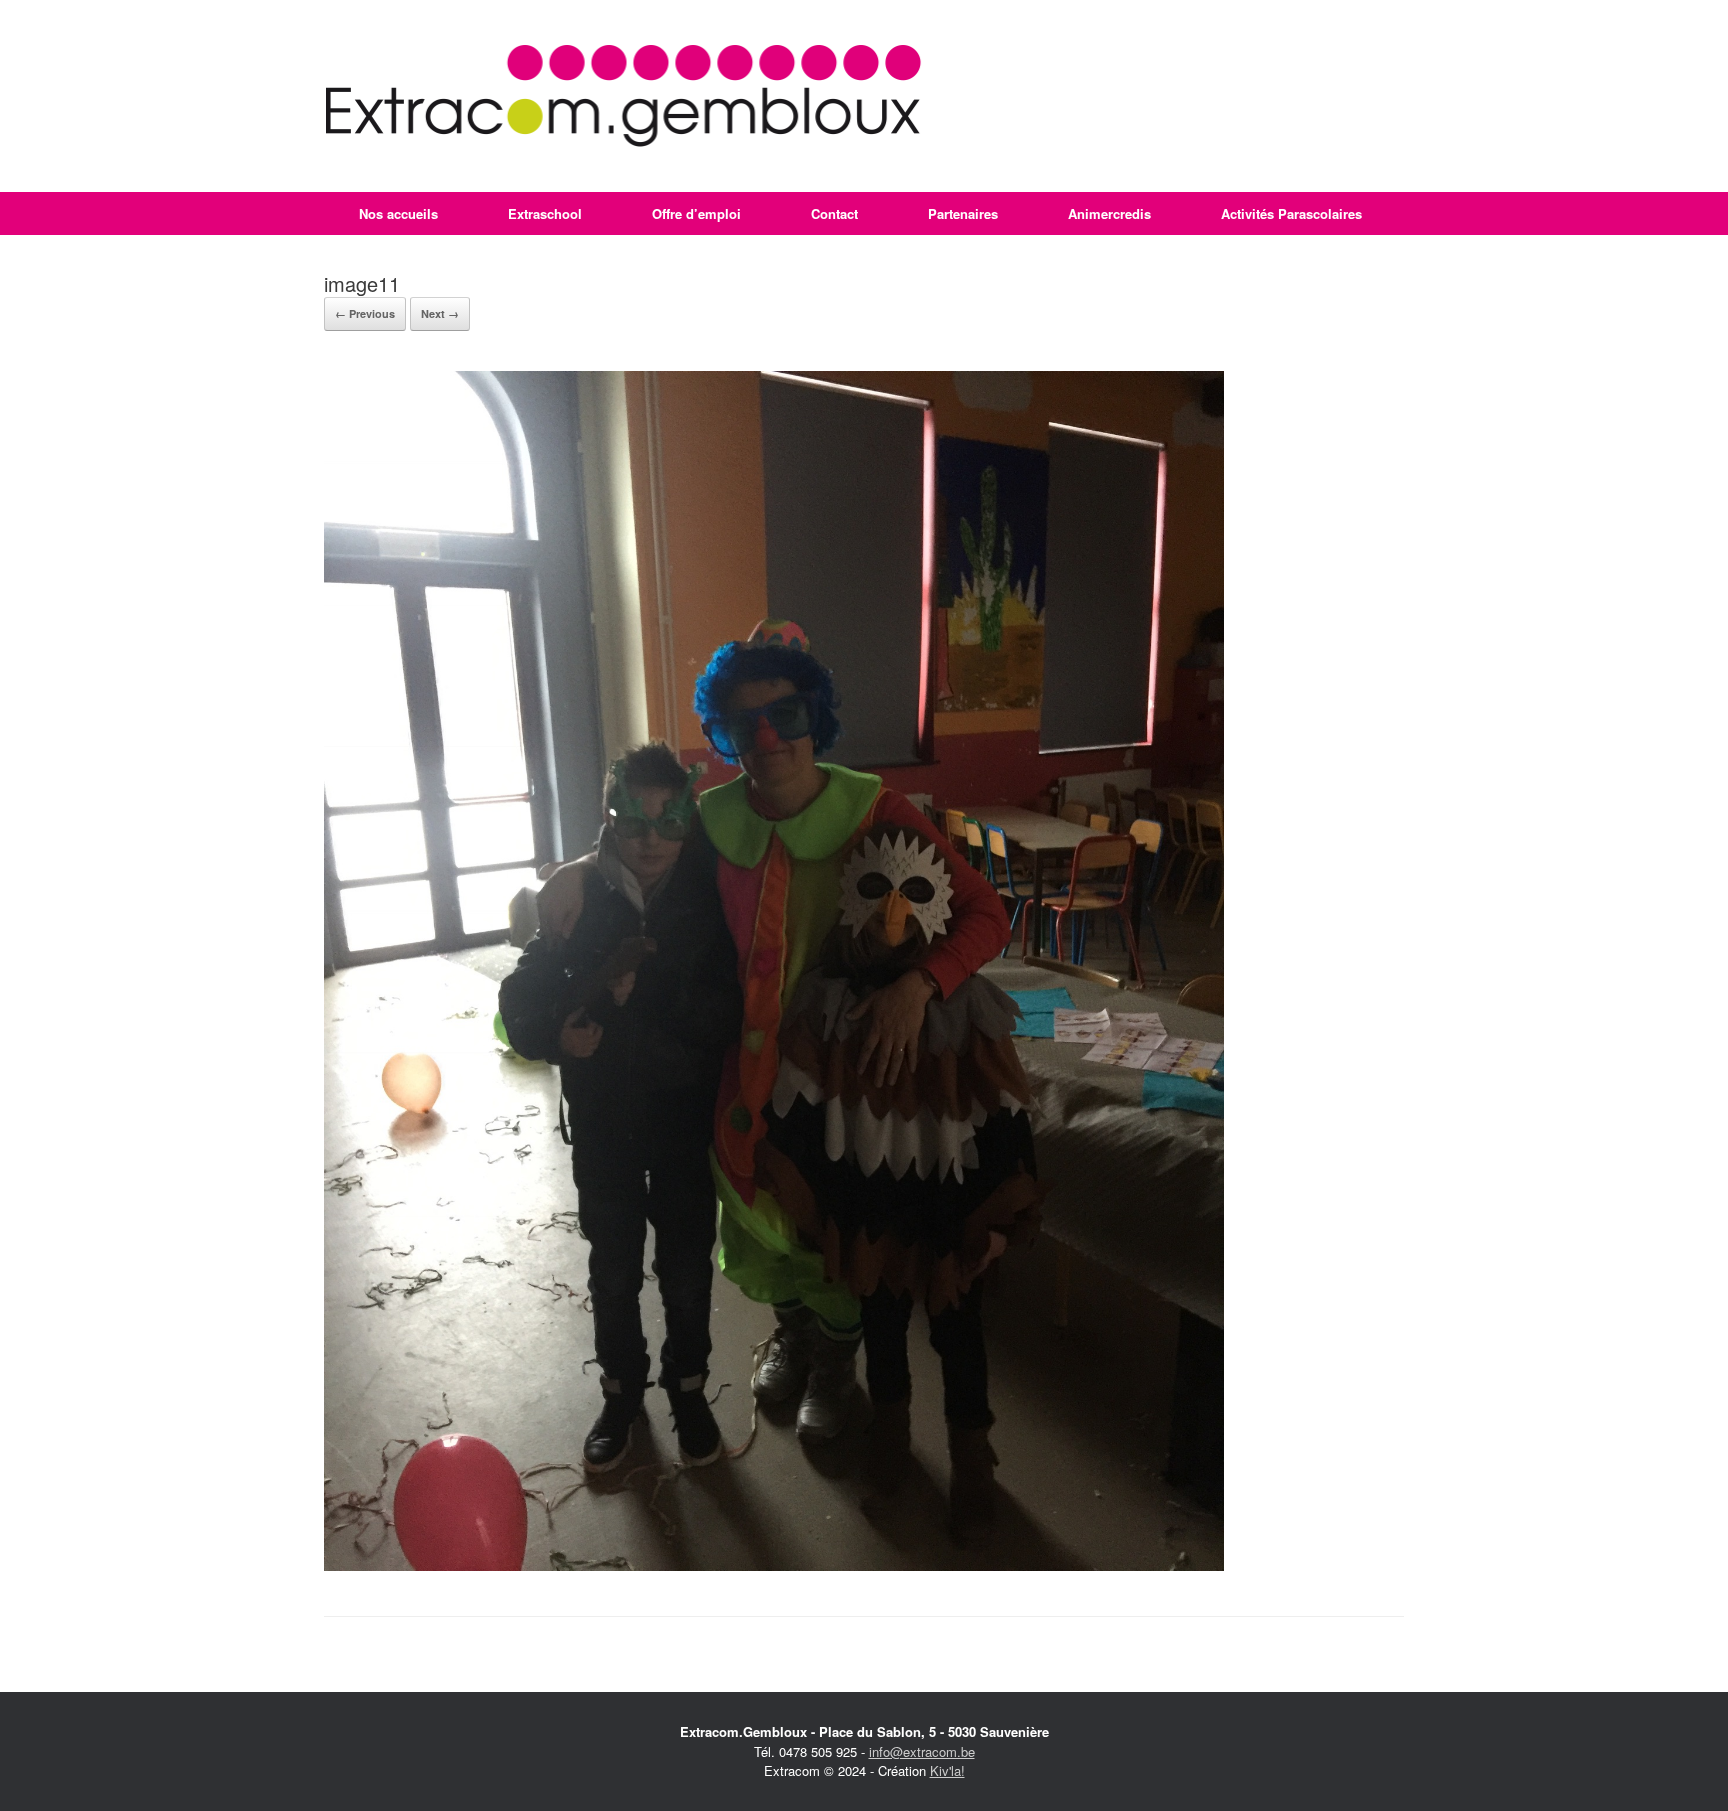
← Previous (365, 313)
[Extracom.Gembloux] (623, 96)
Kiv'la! (947, 1770)
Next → (440, 313)
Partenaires (963, 213)
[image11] (774, 1565)
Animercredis (1109, 213)
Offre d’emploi (696, 213)
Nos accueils (398, 213)
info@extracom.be (922, 1751)
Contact (834, 213)
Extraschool (545, 213)
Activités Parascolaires (1291, 213)
